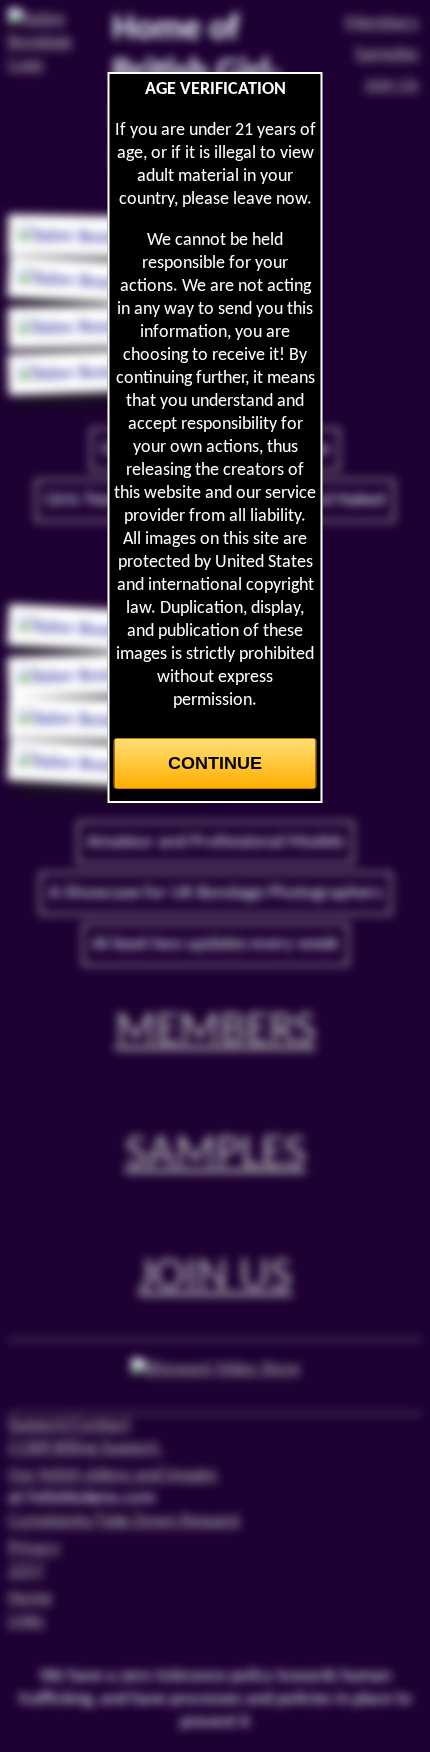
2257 (26, 1571)
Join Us (215, 1277)
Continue (215, 763)
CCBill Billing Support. (85, 1448)
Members (215, 1031)
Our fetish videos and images (112, 1475)
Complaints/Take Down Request (124, 1521)
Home (30, 1598)
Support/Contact (69, 1425)
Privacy (34, 1548)
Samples (215, 1154)
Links (26, 1621)
